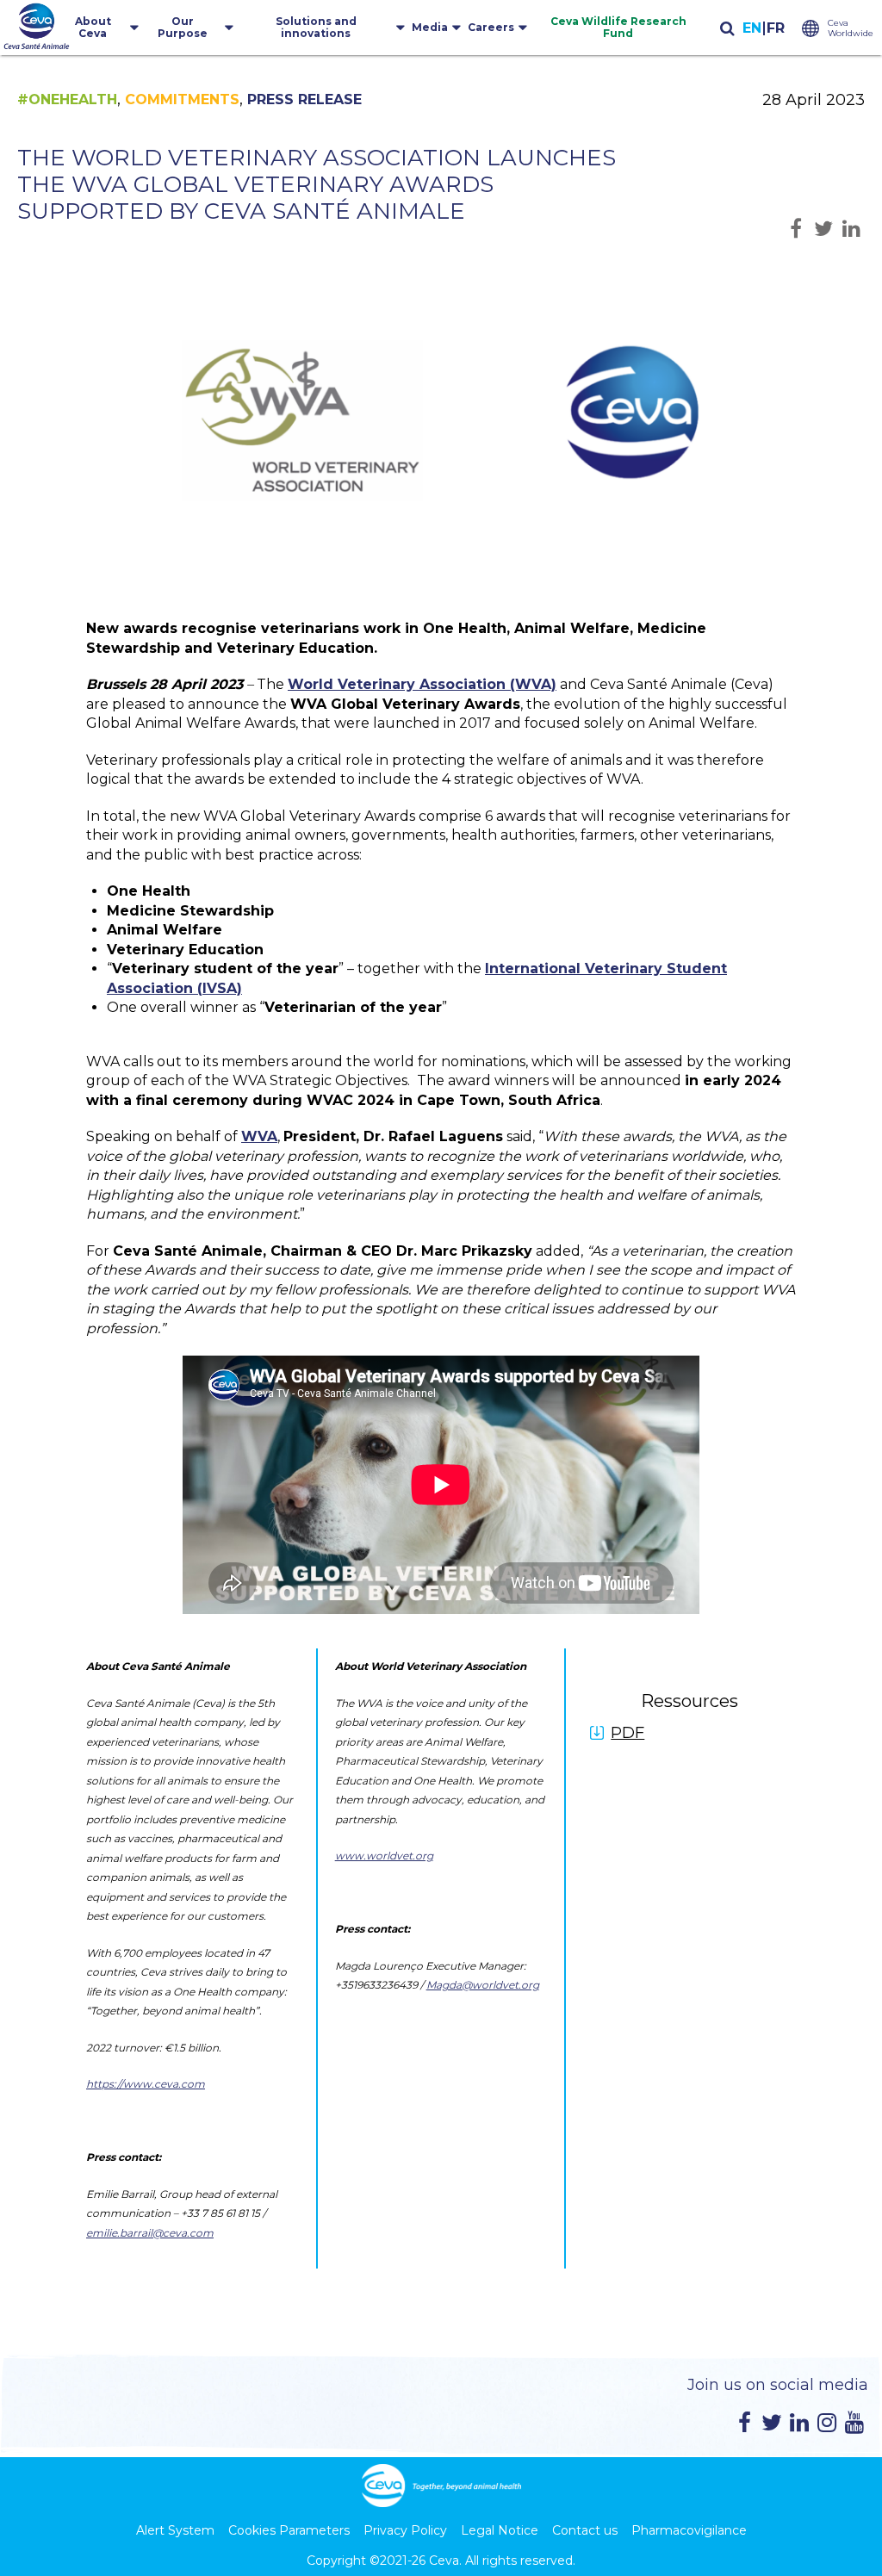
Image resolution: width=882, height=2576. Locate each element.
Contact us (585, 2530)
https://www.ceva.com (146, 2084)
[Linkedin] (799, 2423)
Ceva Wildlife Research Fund (618, 27)
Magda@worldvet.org (483, 1985)
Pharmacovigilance (689, 2530)
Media (430, 27)
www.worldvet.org (384, 1856)
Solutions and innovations (316, 27)
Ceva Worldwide (851, 28)
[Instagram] (827, 2423)
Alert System (175, 2530)
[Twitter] (772, 2423)
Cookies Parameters (289, 2530)
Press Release (304, 99)
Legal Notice (500, 2530)
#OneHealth (67, 99)
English (752, 29)
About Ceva (93, 27)
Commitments (182, 99)
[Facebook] (744, 2423)
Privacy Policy (405, 2530)
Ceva (444, 2560)
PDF (627, 1733)
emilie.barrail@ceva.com (150, 2233)
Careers (491, 27)
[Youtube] (854, 2423)
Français (775, 29)
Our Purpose (183, 27)
